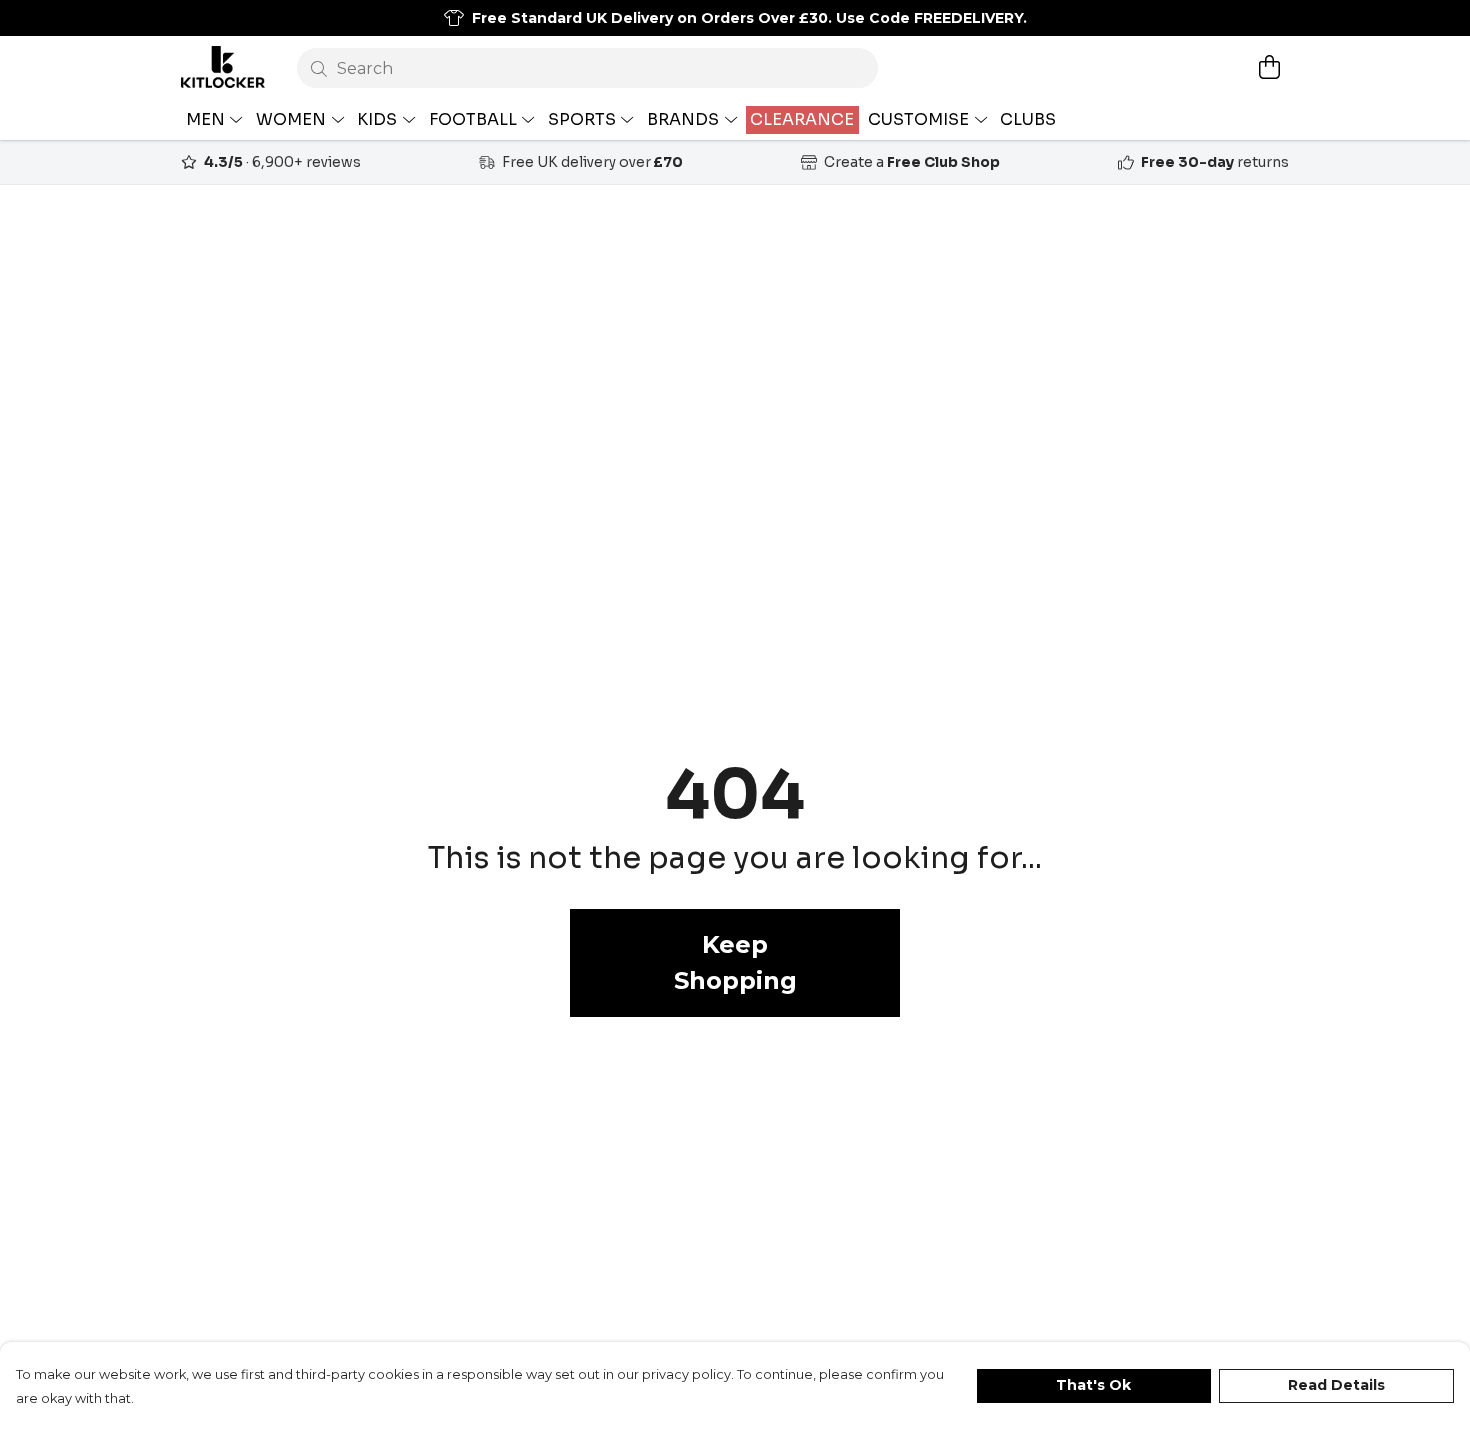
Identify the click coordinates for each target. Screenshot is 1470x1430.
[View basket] (1269, 67)
